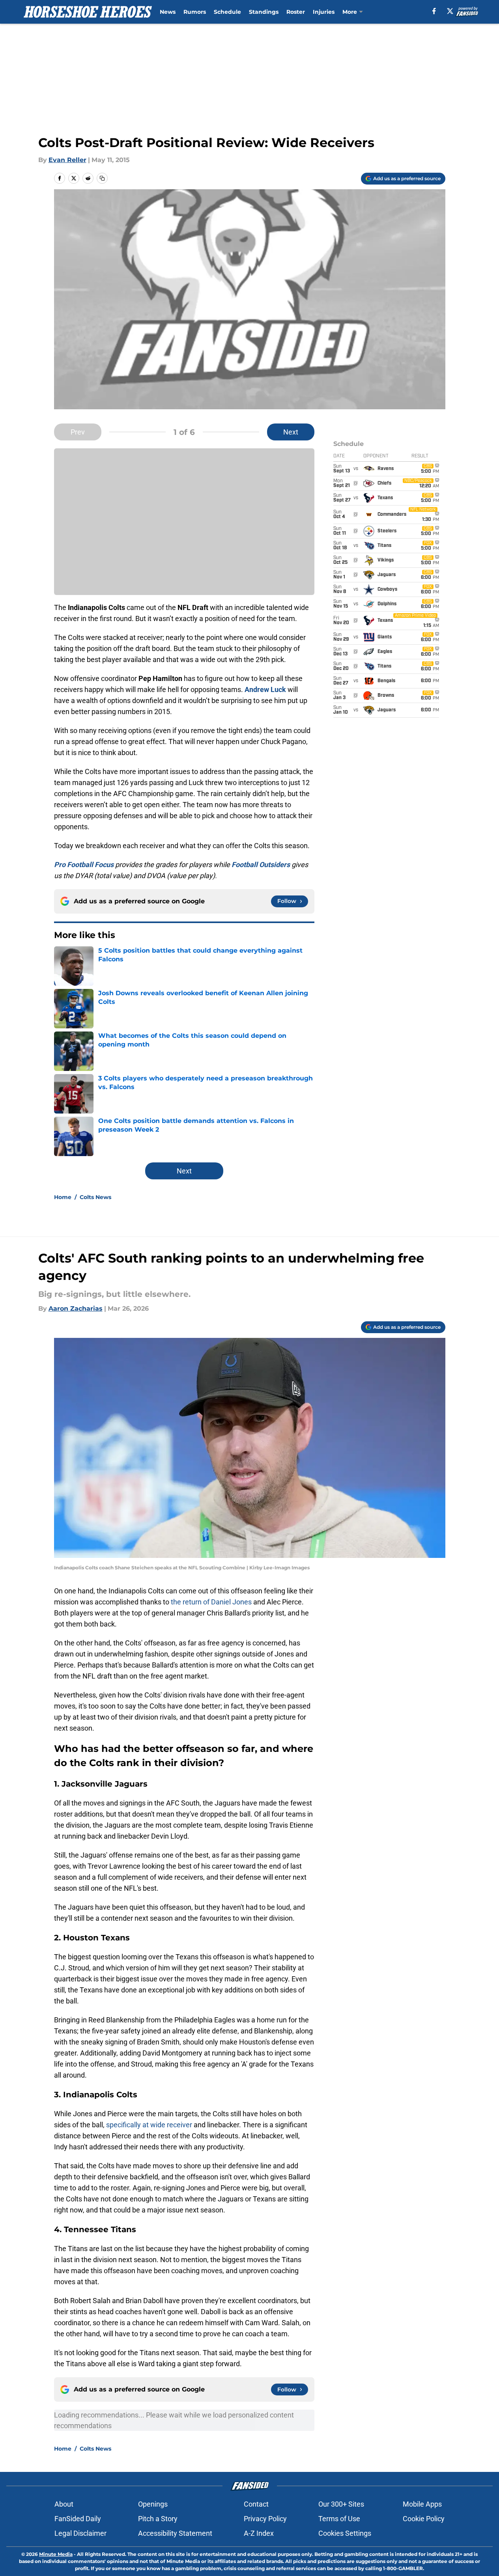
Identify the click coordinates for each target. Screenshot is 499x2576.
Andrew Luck (265, 689)
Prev (78, 432)
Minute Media (56, 2554)
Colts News (95, 1197)
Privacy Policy (265, 2519)
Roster (296, 12)
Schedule (227, 12)
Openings (153, 2504)
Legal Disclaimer (80, 2533)
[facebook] (434, 11)
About (64, 2504)
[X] (450, 11)
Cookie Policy (424, 2519)
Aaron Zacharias (76, 1309)
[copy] (102, 178)
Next (291, 432)
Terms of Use (339, 2519)
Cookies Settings (345, 2533)
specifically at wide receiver (149, 2125)
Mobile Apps (422, 2504)
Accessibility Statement (175, 2533)
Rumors (195, 12)
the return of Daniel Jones (212, 1602)
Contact (256, 2504)
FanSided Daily (78, 2519)
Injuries (324, 12)
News (168, 12)
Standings (264, 12)
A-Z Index (259, 2533)
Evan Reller (67, 160)
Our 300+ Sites (341, 2504)
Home (63, 1197)
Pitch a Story (158, 2519)
